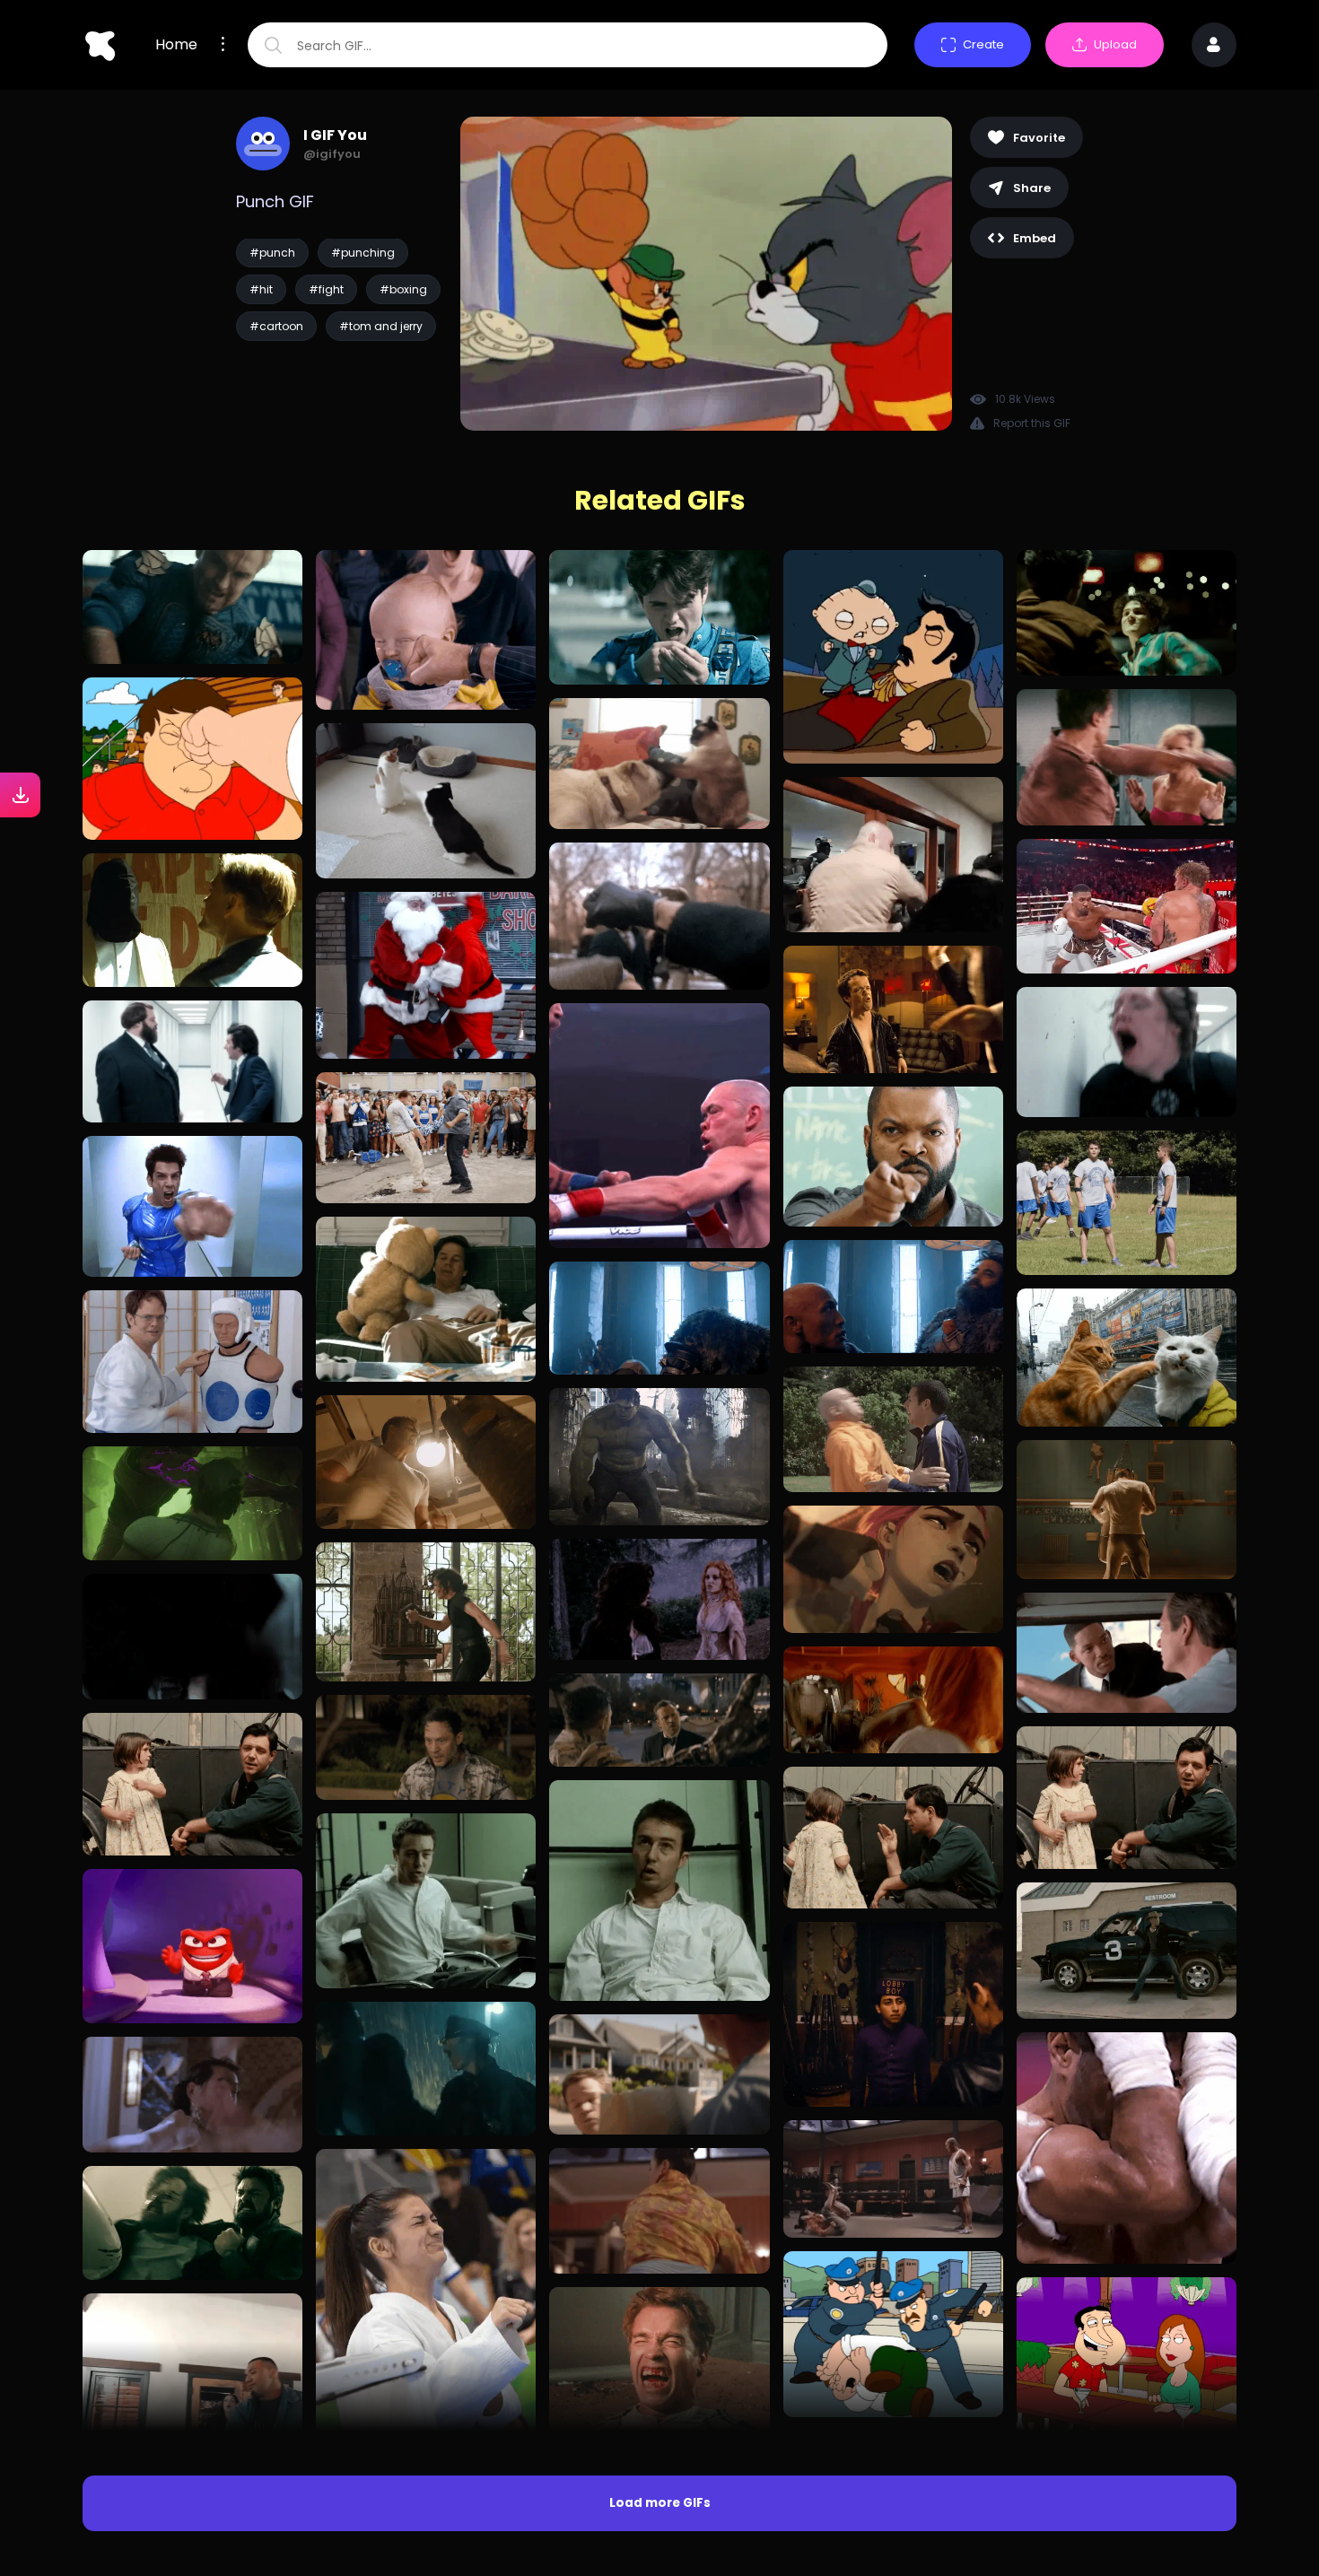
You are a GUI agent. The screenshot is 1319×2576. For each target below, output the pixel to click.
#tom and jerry (381, 326)
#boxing (403, 289)
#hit (261, 289)
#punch (272, 253)
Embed (1035, 238)
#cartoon (276, 326)
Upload (1115, 44)
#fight (326, 289)
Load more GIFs (660, 2503)
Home (176, 45)
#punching (363, 253)
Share (1032, 188)
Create (983, 44)
